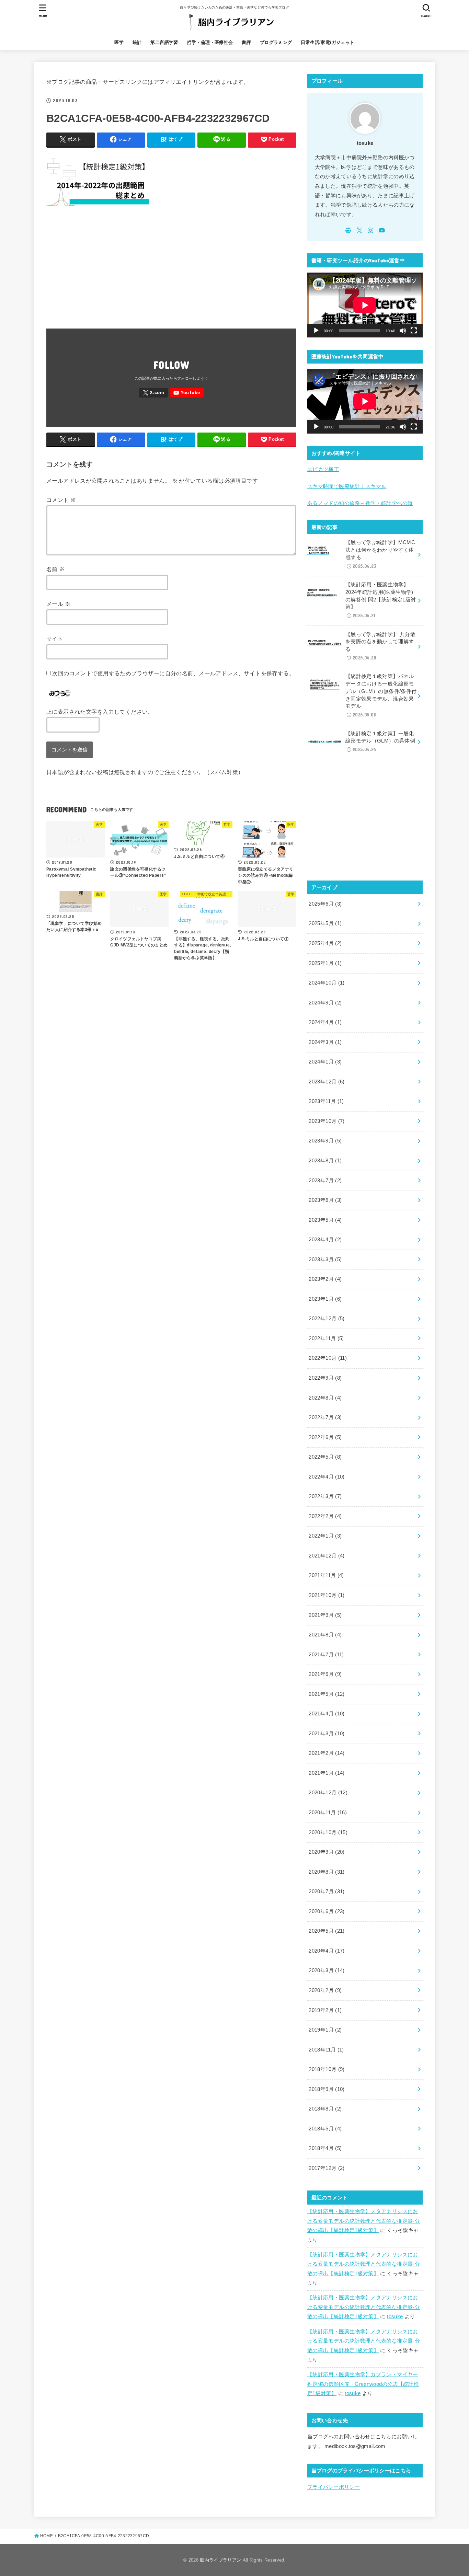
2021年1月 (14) (327, 1773)
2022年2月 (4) (325, 1516)
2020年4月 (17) (327, 1951)
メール (58, 604)
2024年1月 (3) (325, 1062)
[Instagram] (370, 230)
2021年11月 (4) (326, 1575)
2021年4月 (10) (327, 1714)
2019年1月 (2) (325, 2030)
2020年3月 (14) (327, 1970)
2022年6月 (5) (325, 1437)
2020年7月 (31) (327, 1891)
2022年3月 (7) (325, 1496)
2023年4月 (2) (325, 1240)
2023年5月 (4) (325, 1220)
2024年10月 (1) (327, 983)
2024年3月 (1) (325, 1042)
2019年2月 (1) (325, 2010)
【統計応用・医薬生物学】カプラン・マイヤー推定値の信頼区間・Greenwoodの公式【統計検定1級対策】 (363, 2384)
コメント (61, 500)
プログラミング (276, 42)
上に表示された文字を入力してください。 (100, 712)
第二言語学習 (164, 42)
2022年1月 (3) (325, 1536)
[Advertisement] (171, 275)
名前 (56, 569)
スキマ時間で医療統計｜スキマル (347, 486)
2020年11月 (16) (328, 1813)
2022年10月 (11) (328, 1358)
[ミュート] (403, 331)
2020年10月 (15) (328, 1832)
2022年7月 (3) (325, 1417)
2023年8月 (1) (325, 1161)
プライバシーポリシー (334, 2487)
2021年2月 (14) (327, 1753)
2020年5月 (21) (327, 1931)
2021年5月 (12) (327, 1694)
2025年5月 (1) (325, 923)
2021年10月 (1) (327, 1595)
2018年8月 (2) (325, 2109)
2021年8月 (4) (325, 1635)
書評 (246, 42)
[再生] (316, 331)
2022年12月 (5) (327, 1319)
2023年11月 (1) (326, 1101)
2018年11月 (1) (326, 2050)
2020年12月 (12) (328, 1793)
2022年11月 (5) (326, 1338)
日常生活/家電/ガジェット (328, 42)
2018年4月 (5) (325, 2148)
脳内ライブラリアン (220, 2560)
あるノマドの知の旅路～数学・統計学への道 (360, 503)
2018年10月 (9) (327, 2069)
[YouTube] (187, 393)
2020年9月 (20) (327, 1852)
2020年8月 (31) (327, 1872)
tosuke (395, 2316)
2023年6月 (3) (325, 1200)
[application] (365, 305)
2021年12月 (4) (327, 1556)
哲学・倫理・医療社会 (210, 42)
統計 (137, 42)
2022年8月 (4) (325, 1398)
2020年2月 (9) (325, 1990)
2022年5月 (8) (325, 1457)
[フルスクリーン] (414, 331)
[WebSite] (348, 230)
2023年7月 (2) (325, 1181)
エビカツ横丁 (323, 469)
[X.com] (153, 393)
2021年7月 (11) (326, 1655)
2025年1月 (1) (325, 963)
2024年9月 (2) (325, 1003)
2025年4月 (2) (325, 943)
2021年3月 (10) (327, 1734)
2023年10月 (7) (327, 1121)
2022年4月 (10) (327, 1477)
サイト (55, 639)
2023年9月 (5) (325, 1141)
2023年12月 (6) (327, 1082)
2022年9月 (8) (325, 1378)
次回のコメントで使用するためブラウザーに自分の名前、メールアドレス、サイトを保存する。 (173, 673)
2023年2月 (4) (325, 1279)
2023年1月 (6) (325, 1299)
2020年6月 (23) (327, 1911)
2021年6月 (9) (325, 1674)
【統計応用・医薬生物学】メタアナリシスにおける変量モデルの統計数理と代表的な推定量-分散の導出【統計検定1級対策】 (364, 2221)
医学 (119, 42)
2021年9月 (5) (325, 1615)
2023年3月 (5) (325, 1260)
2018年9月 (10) (327, 2089)
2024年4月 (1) (325, 1022)
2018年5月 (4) (325, 2129)
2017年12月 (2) (327, 2168)
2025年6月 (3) (325, 904)
